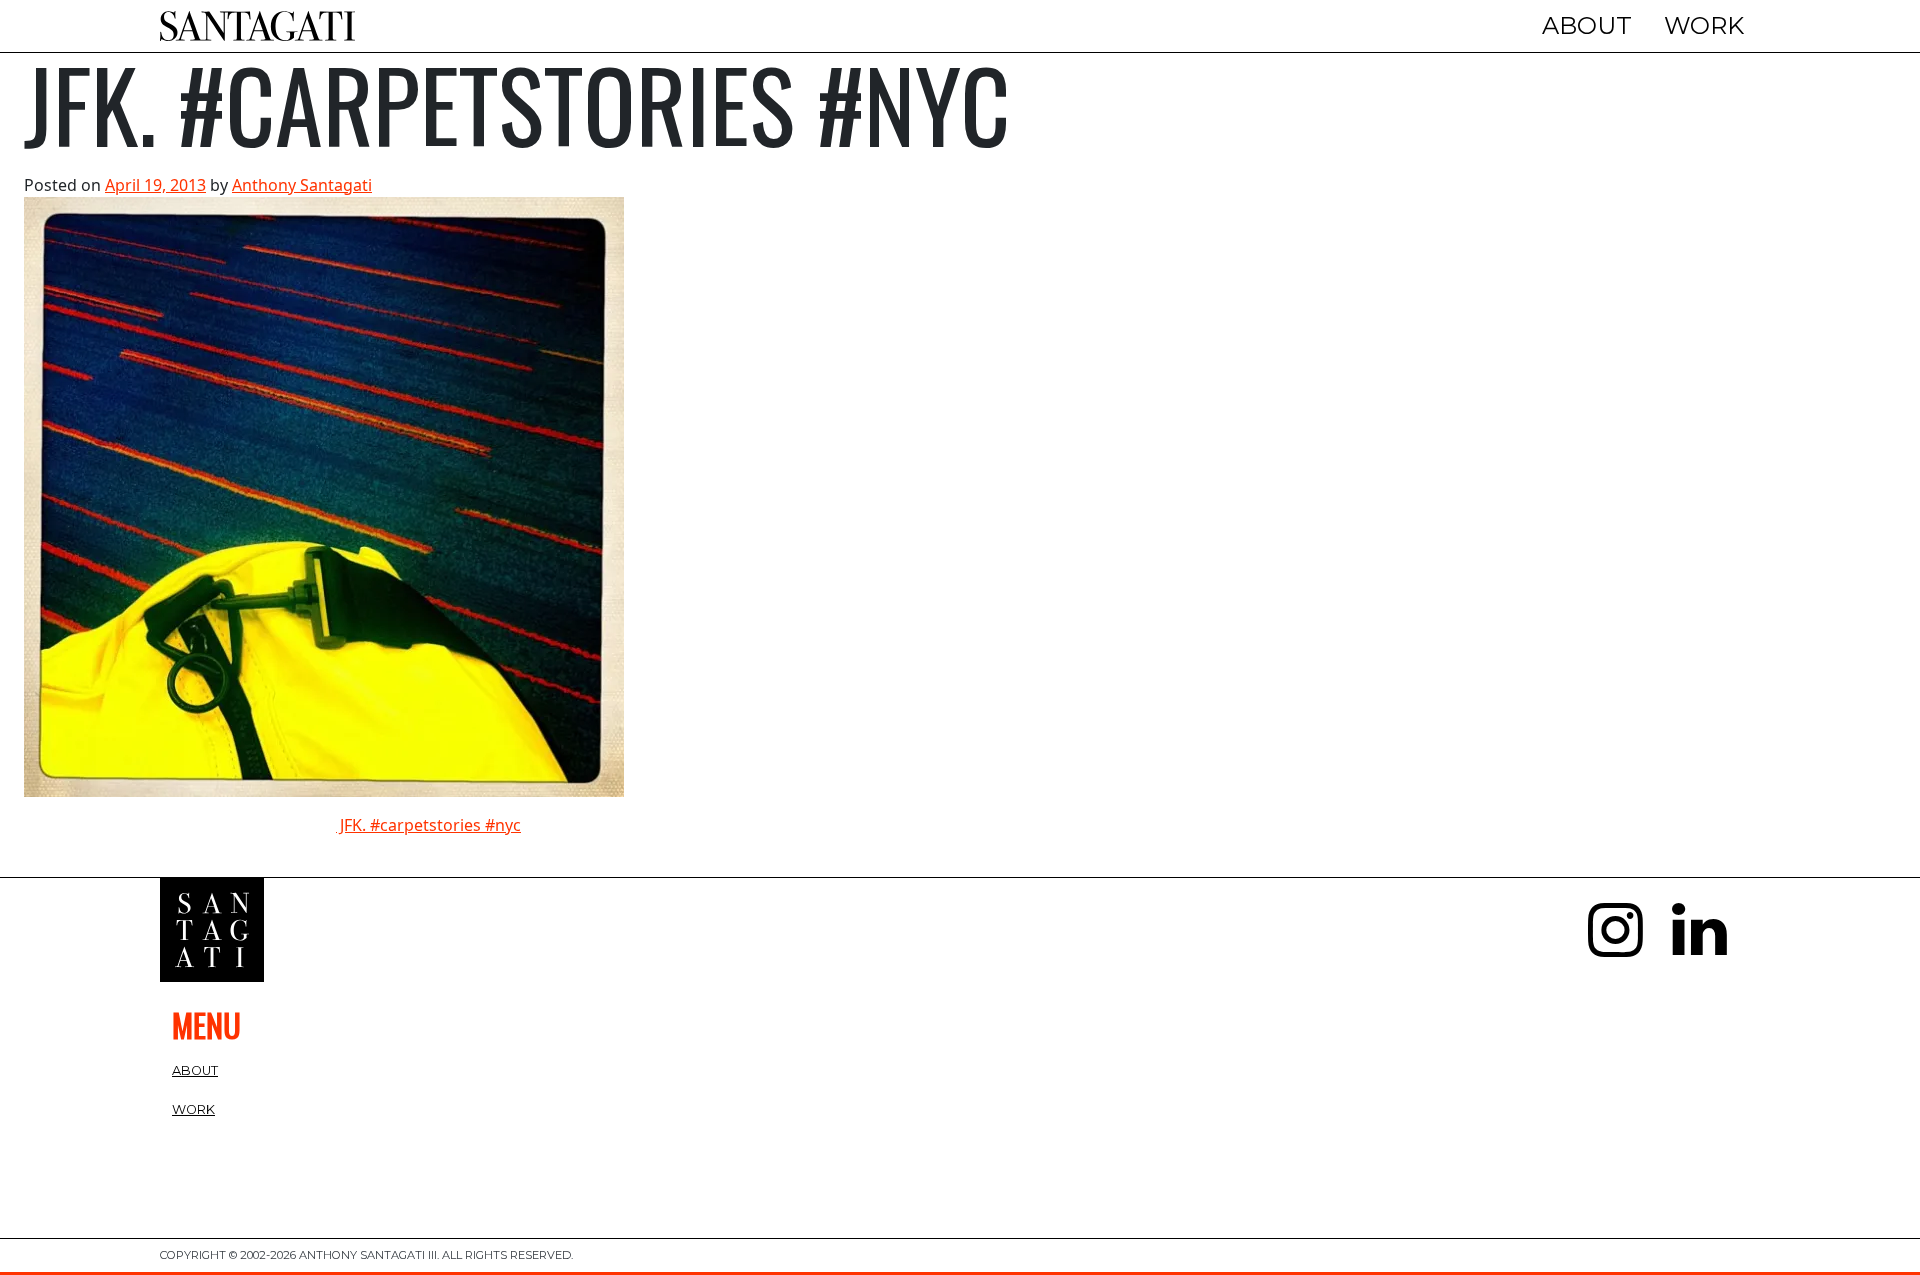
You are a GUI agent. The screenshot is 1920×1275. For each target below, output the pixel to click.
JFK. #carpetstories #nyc (428, 825)
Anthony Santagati (302, 185)
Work (1704, 25)
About (1587, 25)
